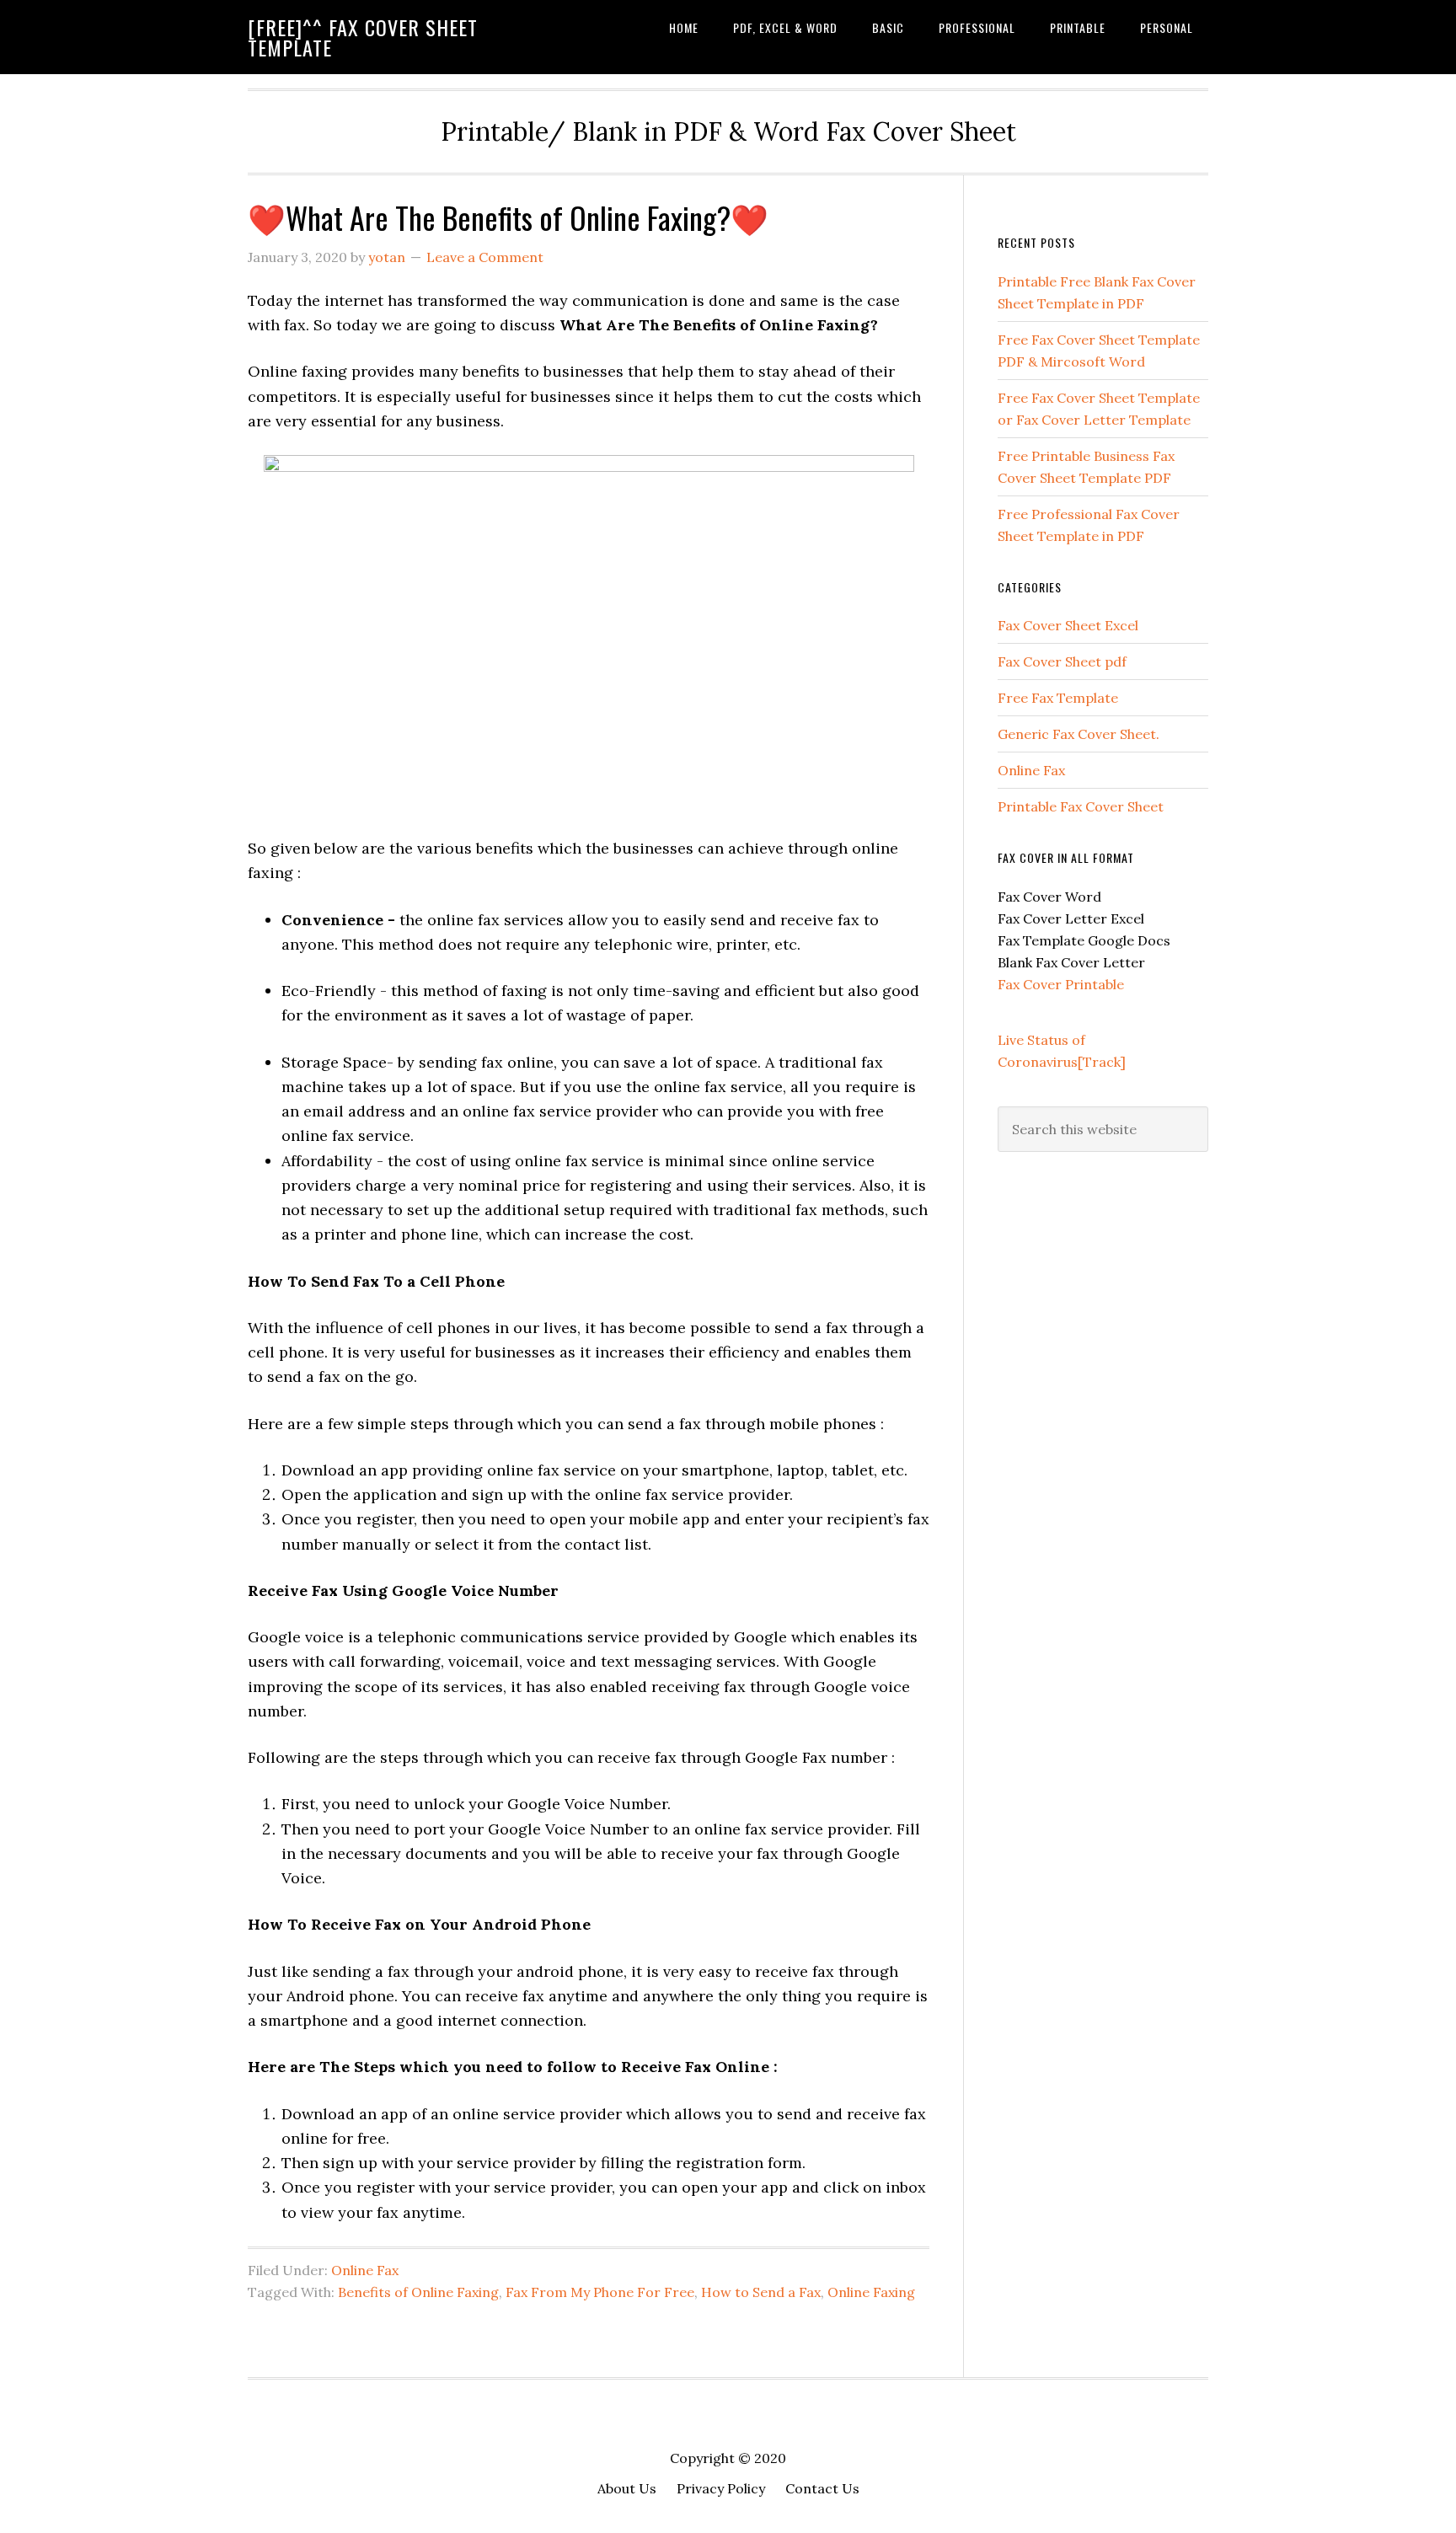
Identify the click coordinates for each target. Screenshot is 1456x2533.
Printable (1095, 984)
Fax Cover (1031, 984)
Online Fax (365, 2270)
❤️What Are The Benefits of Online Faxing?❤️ (508, 217)
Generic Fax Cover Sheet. (1079, 734)
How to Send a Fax (761, 2292)
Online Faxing (871, 2292)
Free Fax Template (1058, 698)
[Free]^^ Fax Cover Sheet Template (363, 37)
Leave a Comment (485, 257)
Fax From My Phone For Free (600, 2292)
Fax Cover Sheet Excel (1068, 625)
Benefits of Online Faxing (418, 2292)
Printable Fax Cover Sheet (1081, 806)
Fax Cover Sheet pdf (1062, 661)
